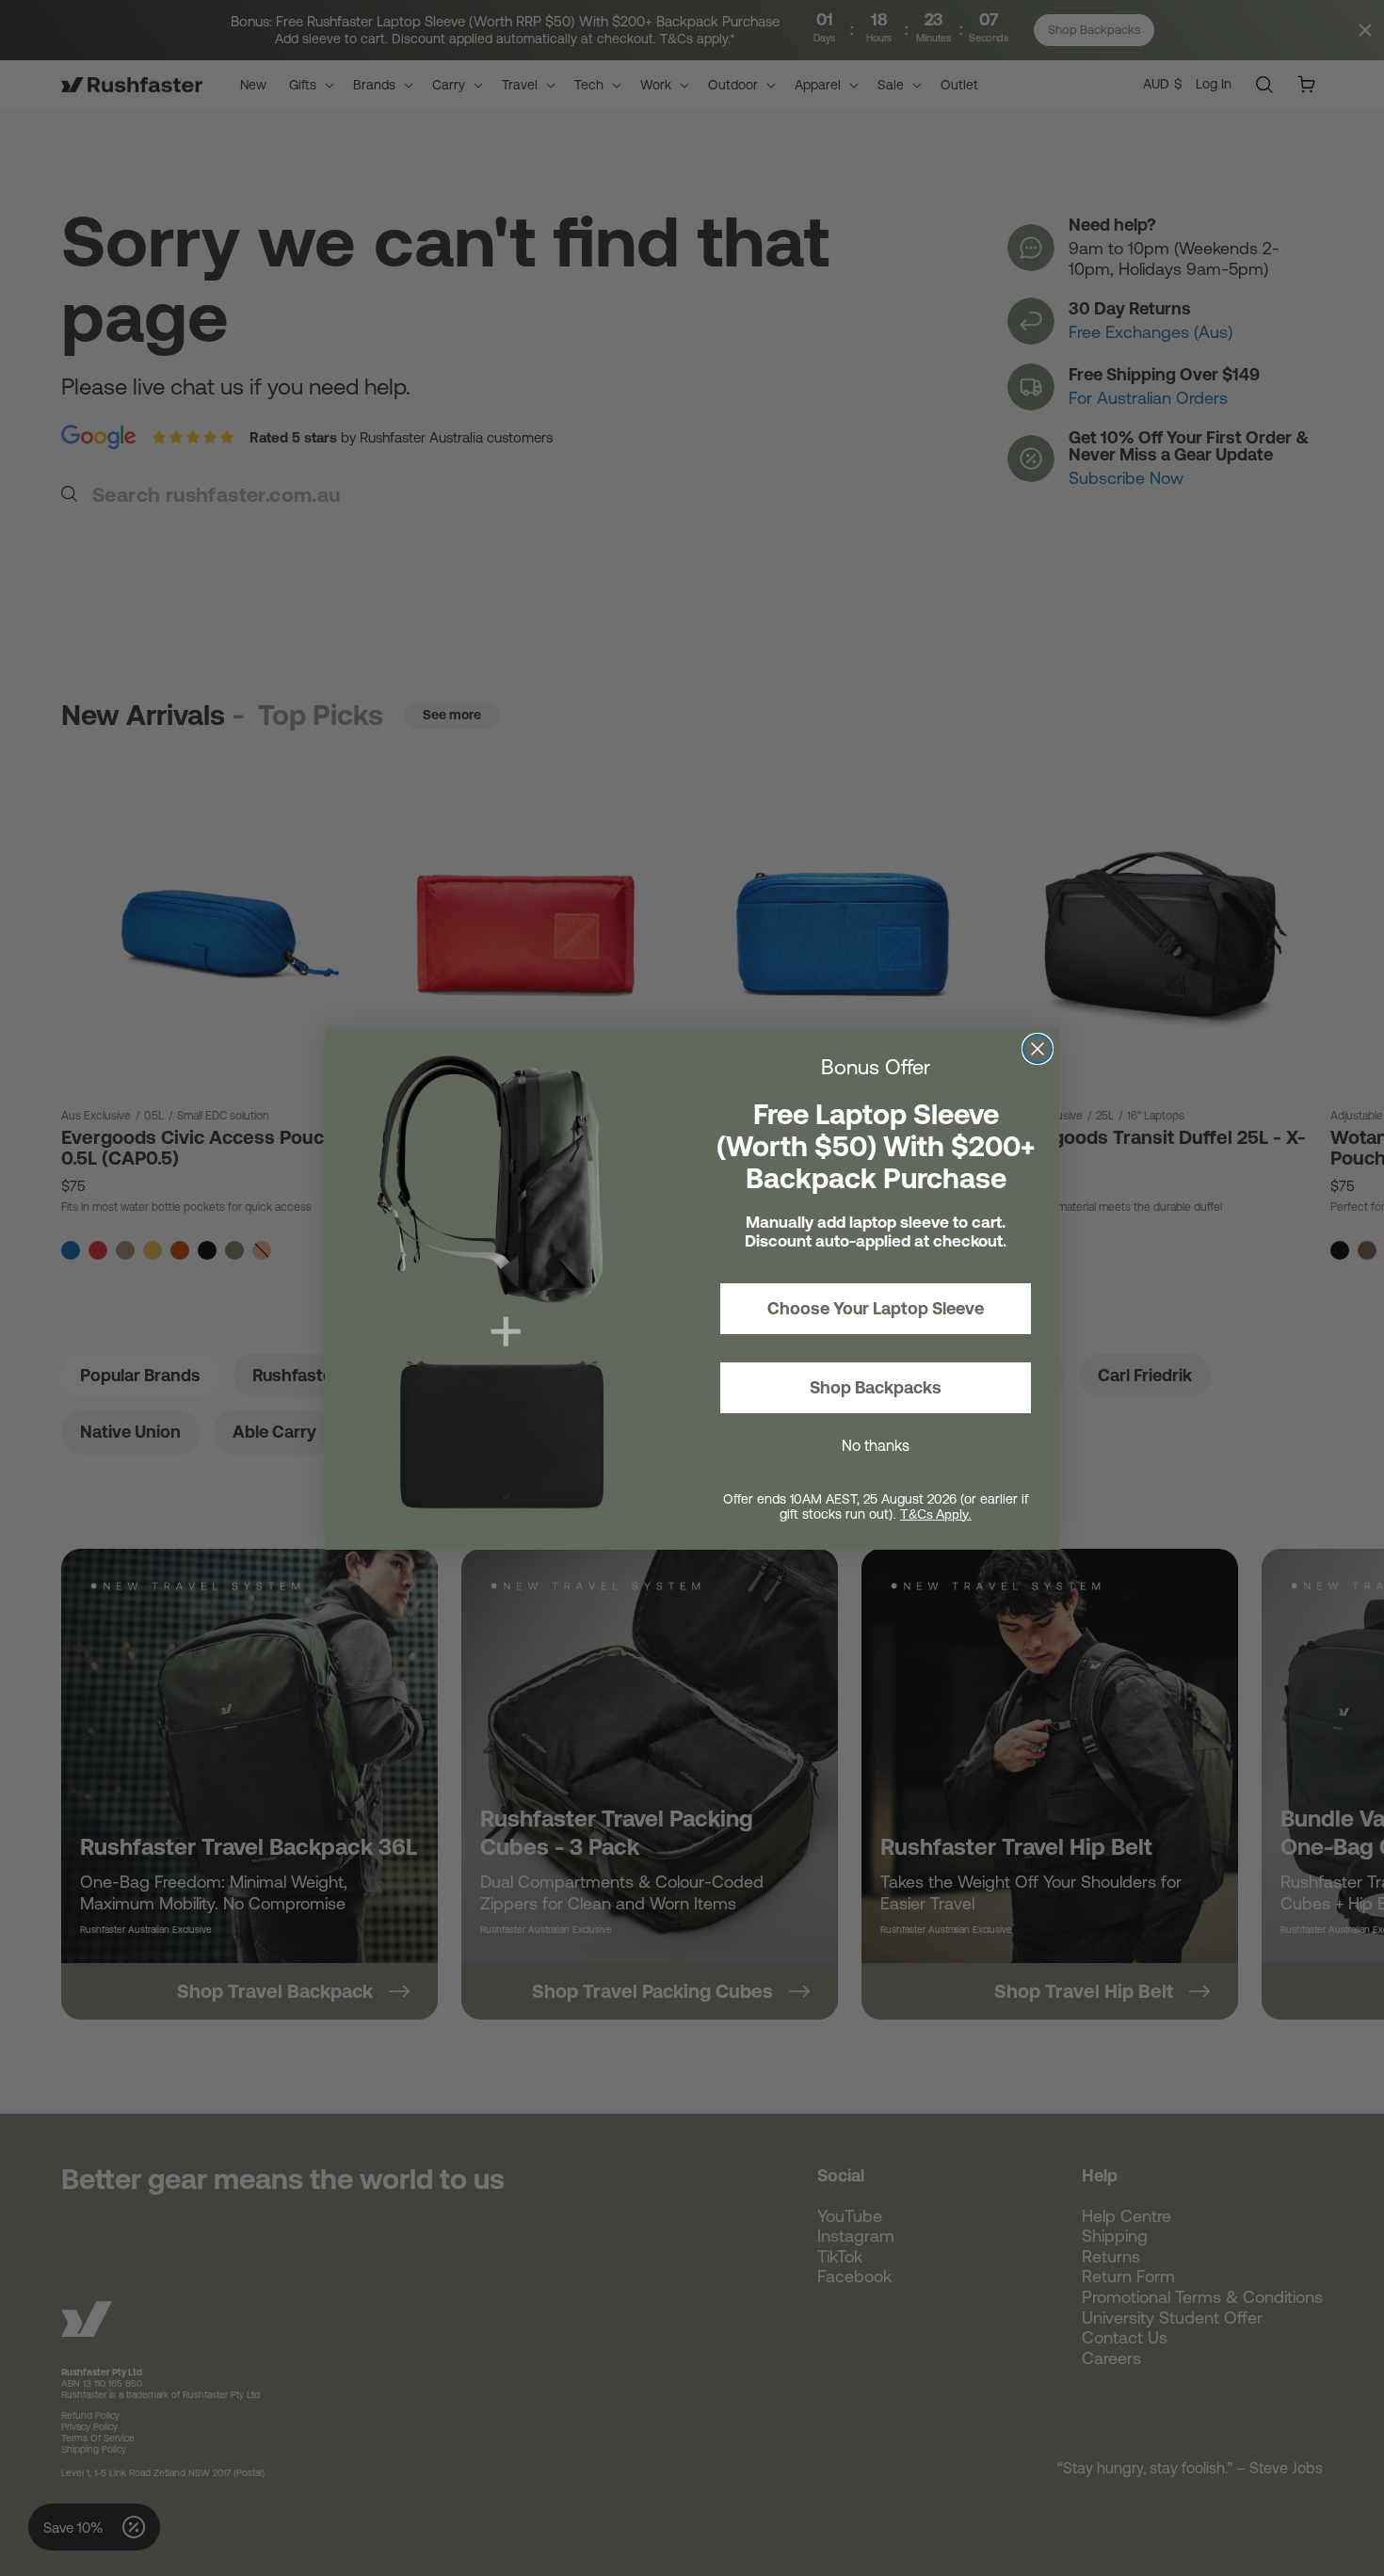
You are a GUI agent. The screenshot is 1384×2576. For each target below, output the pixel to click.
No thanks (876, 1445)
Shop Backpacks (876, 1387)
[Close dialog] (1038, 1049)
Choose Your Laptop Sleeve (876, 1308)
